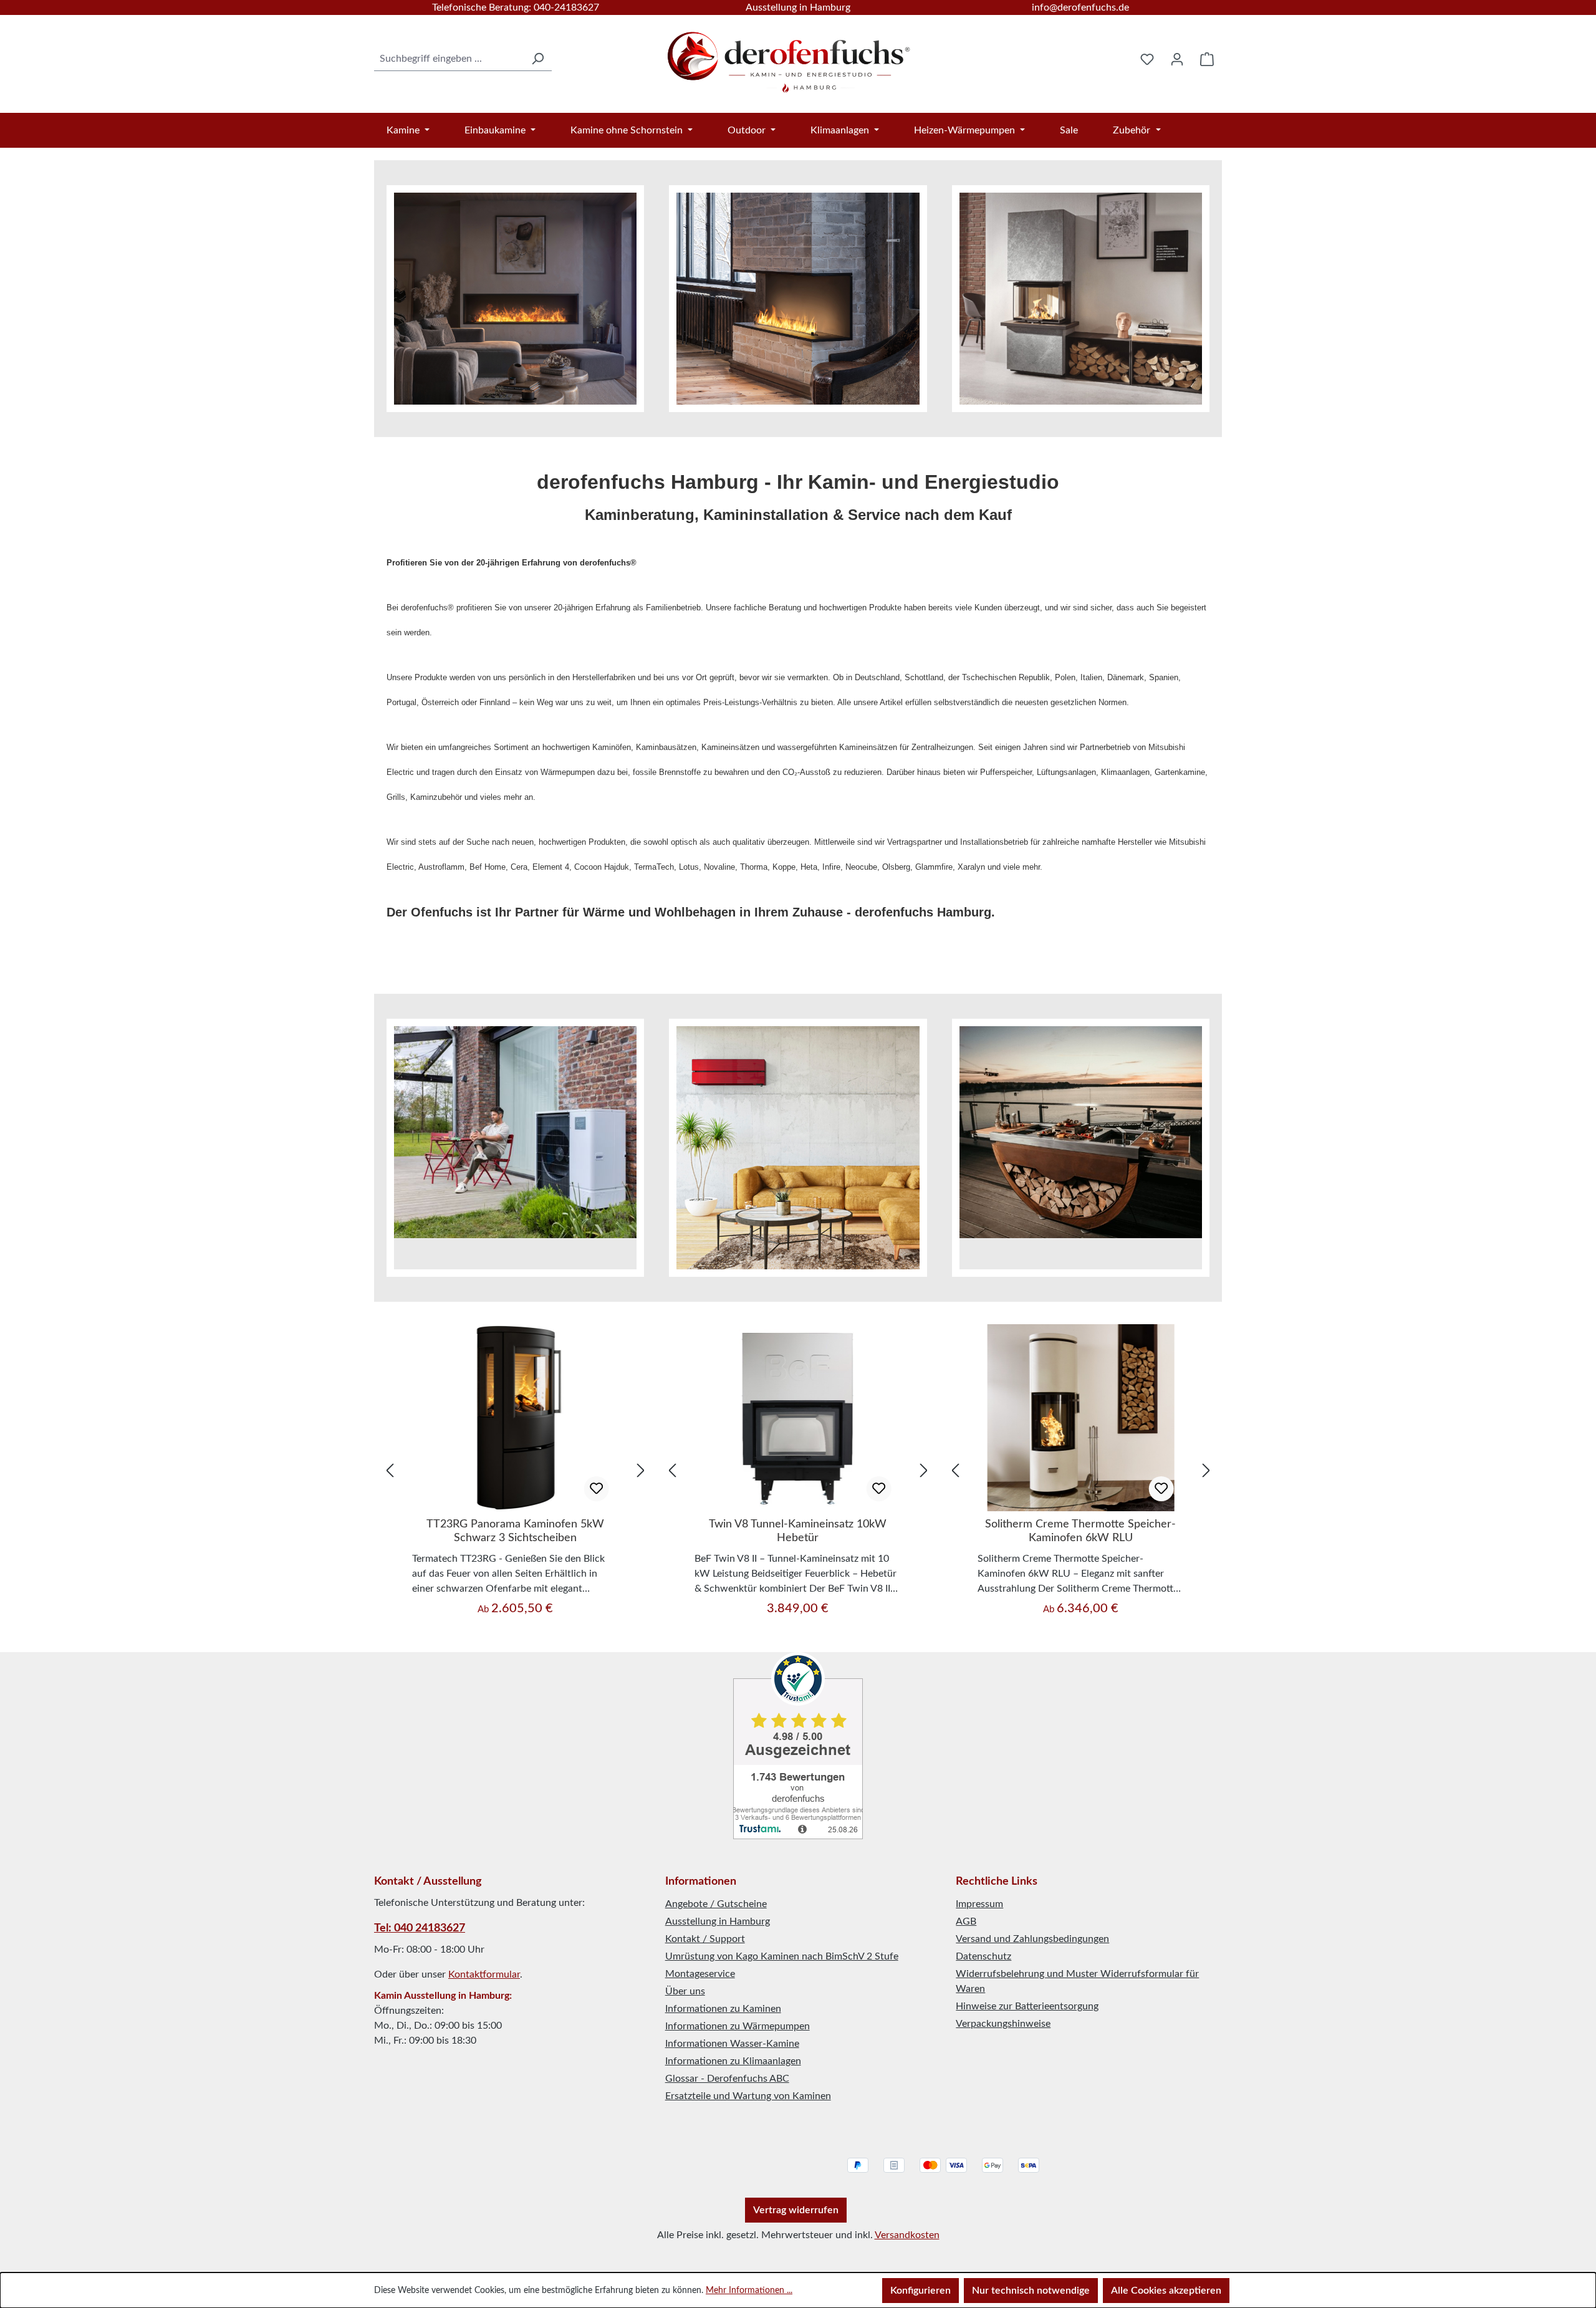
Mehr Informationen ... (749, 2291)
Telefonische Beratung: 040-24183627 (516, 7)
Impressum (979, 1904)
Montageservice (700, 1974)
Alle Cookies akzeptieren (1166, 2291)
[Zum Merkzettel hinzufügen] (596, 1489)
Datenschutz (983, 1956)
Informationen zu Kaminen (723, 2009)
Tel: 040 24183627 (420, 1928)
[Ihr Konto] (1177, 59)
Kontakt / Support (705, 1939)
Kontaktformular (484, 1974)
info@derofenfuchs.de (1080, 7)
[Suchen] (537, 59)
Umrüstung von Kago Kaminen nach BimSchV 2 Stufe (782, 1956)
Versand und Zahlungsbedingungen (1032, 1939)
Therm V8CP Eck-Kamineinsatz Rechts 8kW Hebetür (798, 1531)
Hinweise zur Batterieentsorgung (1027, 2006)
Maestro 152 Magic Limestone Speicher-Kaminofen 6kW (516, 1531)
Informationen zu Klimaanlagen (733, 2061)
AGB (966, 1921)
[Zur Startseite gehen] (790, 56)
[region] (515, 1471)
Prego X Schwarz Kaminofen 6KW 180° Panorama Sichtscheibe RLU (1081, 1531)
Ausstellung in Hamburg (798, 7)
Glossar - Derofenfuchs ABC (727, 2079)
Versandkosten (907, 2235)
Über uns (685, 1991)
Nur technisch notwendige (1031, 2291)
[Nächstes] (641, 1470)
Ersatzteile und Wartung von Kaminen (748, 2096)
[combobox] (449, 59)
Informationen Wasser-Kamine (732, 2044)
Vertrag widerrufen (796, 2210)
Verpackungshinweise (1003, 2024)
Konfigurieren (921, 2291)
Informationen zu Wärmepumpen (738, 2026)
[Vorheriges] (390, 1470)
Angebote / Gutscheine (716, 1904)
